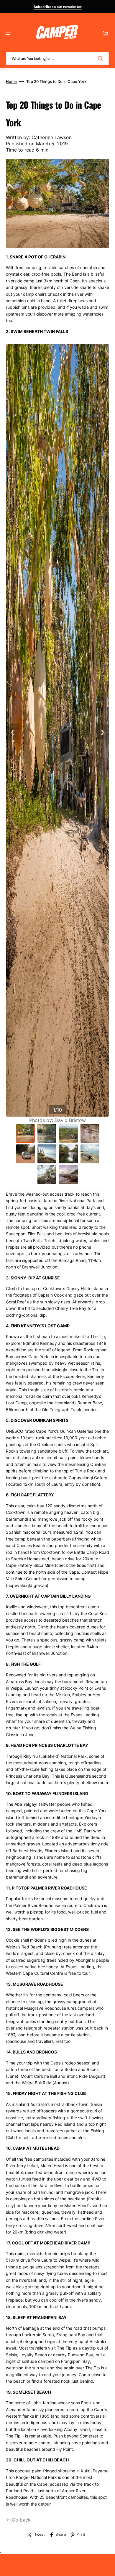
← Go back (18, 2520)
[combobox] (57, 58)
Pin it (81, 2534)
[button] (8, 34)
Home (11, 81)
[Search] (101, 58)
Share (61, 2534)
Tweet (40, 2534)
